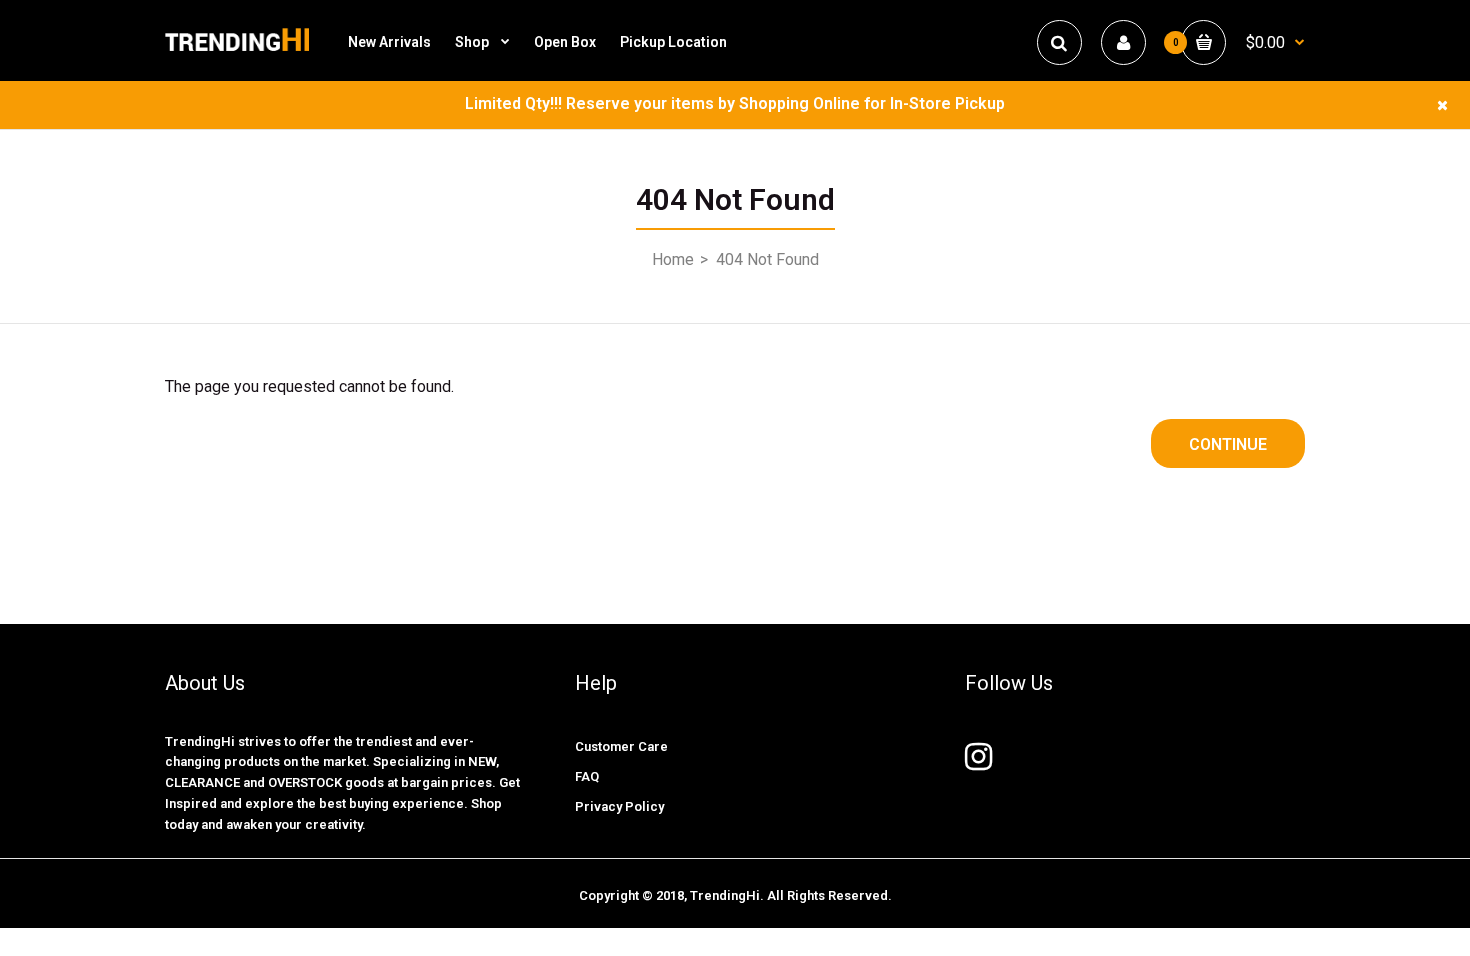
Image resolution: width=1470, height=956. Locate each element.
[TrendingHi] (237, 49)
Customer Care (621, 746)
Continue (1228, 444)
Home (673, 259)
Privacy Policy (619, 806)
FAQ (587, 776)
